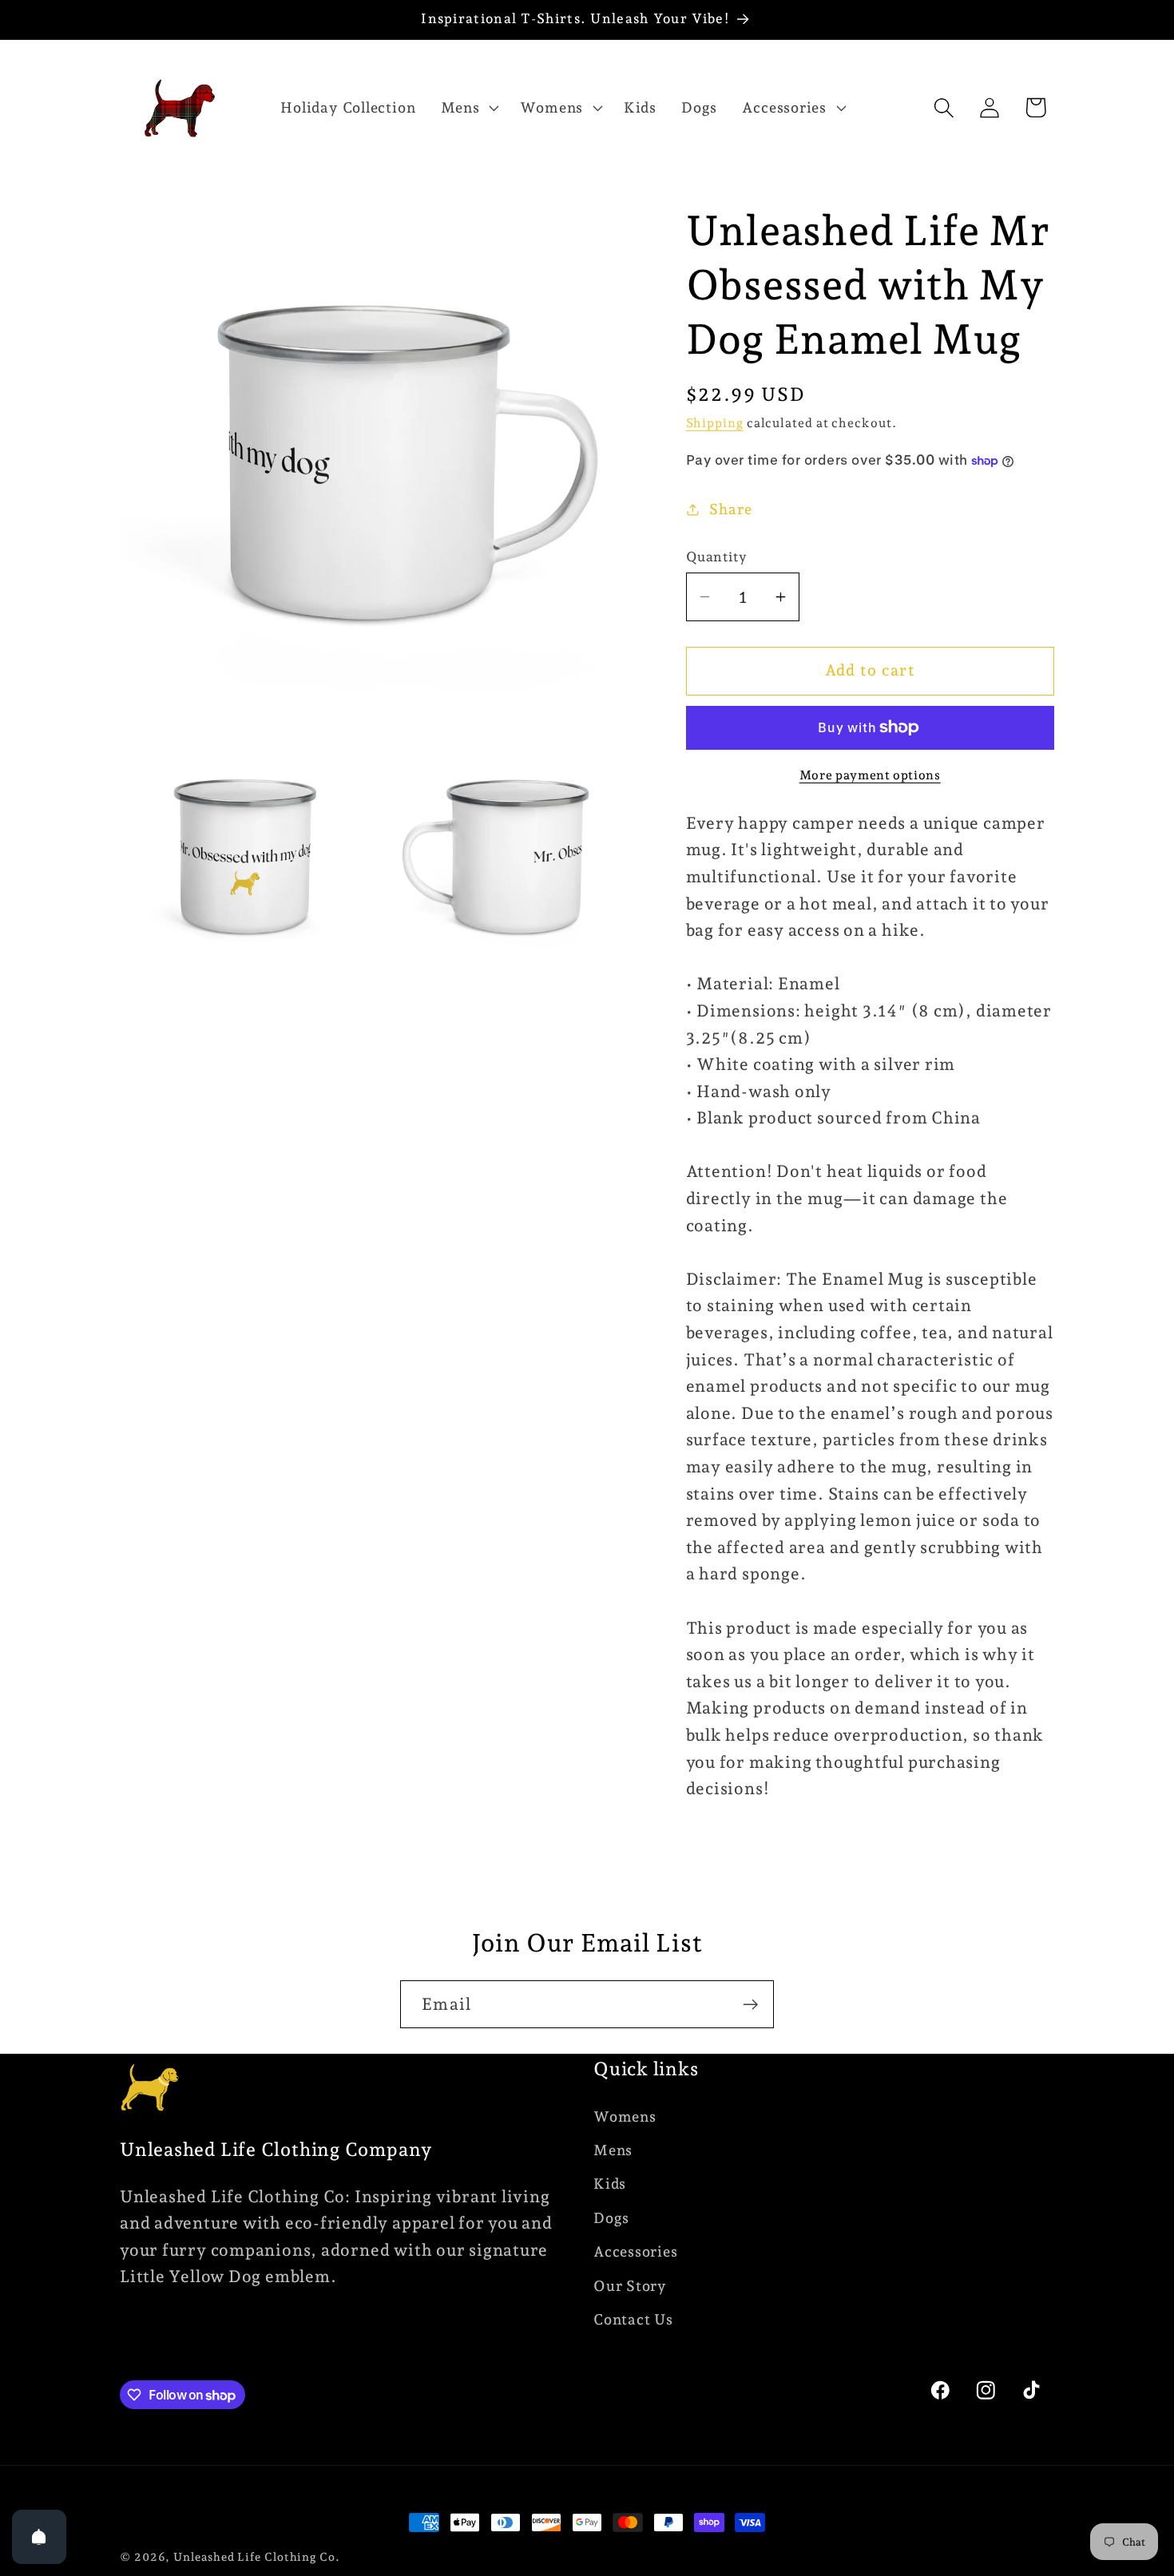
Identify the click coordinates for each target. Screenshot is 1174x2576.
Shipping (715, 423)
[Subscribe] (750, 2005)
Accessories (636, 2251)
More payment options (870, 775)
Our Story (630, 2286)
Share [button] (730, 509)
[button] (468, 108)
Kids (610, 2184)
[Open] (39, 2537)
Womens (625, 2116)
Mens (613, 2150)
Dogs (611, 2218)
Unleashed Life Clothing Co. (257, 2557)
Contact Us (633, 2319)
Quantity (717, 557)
